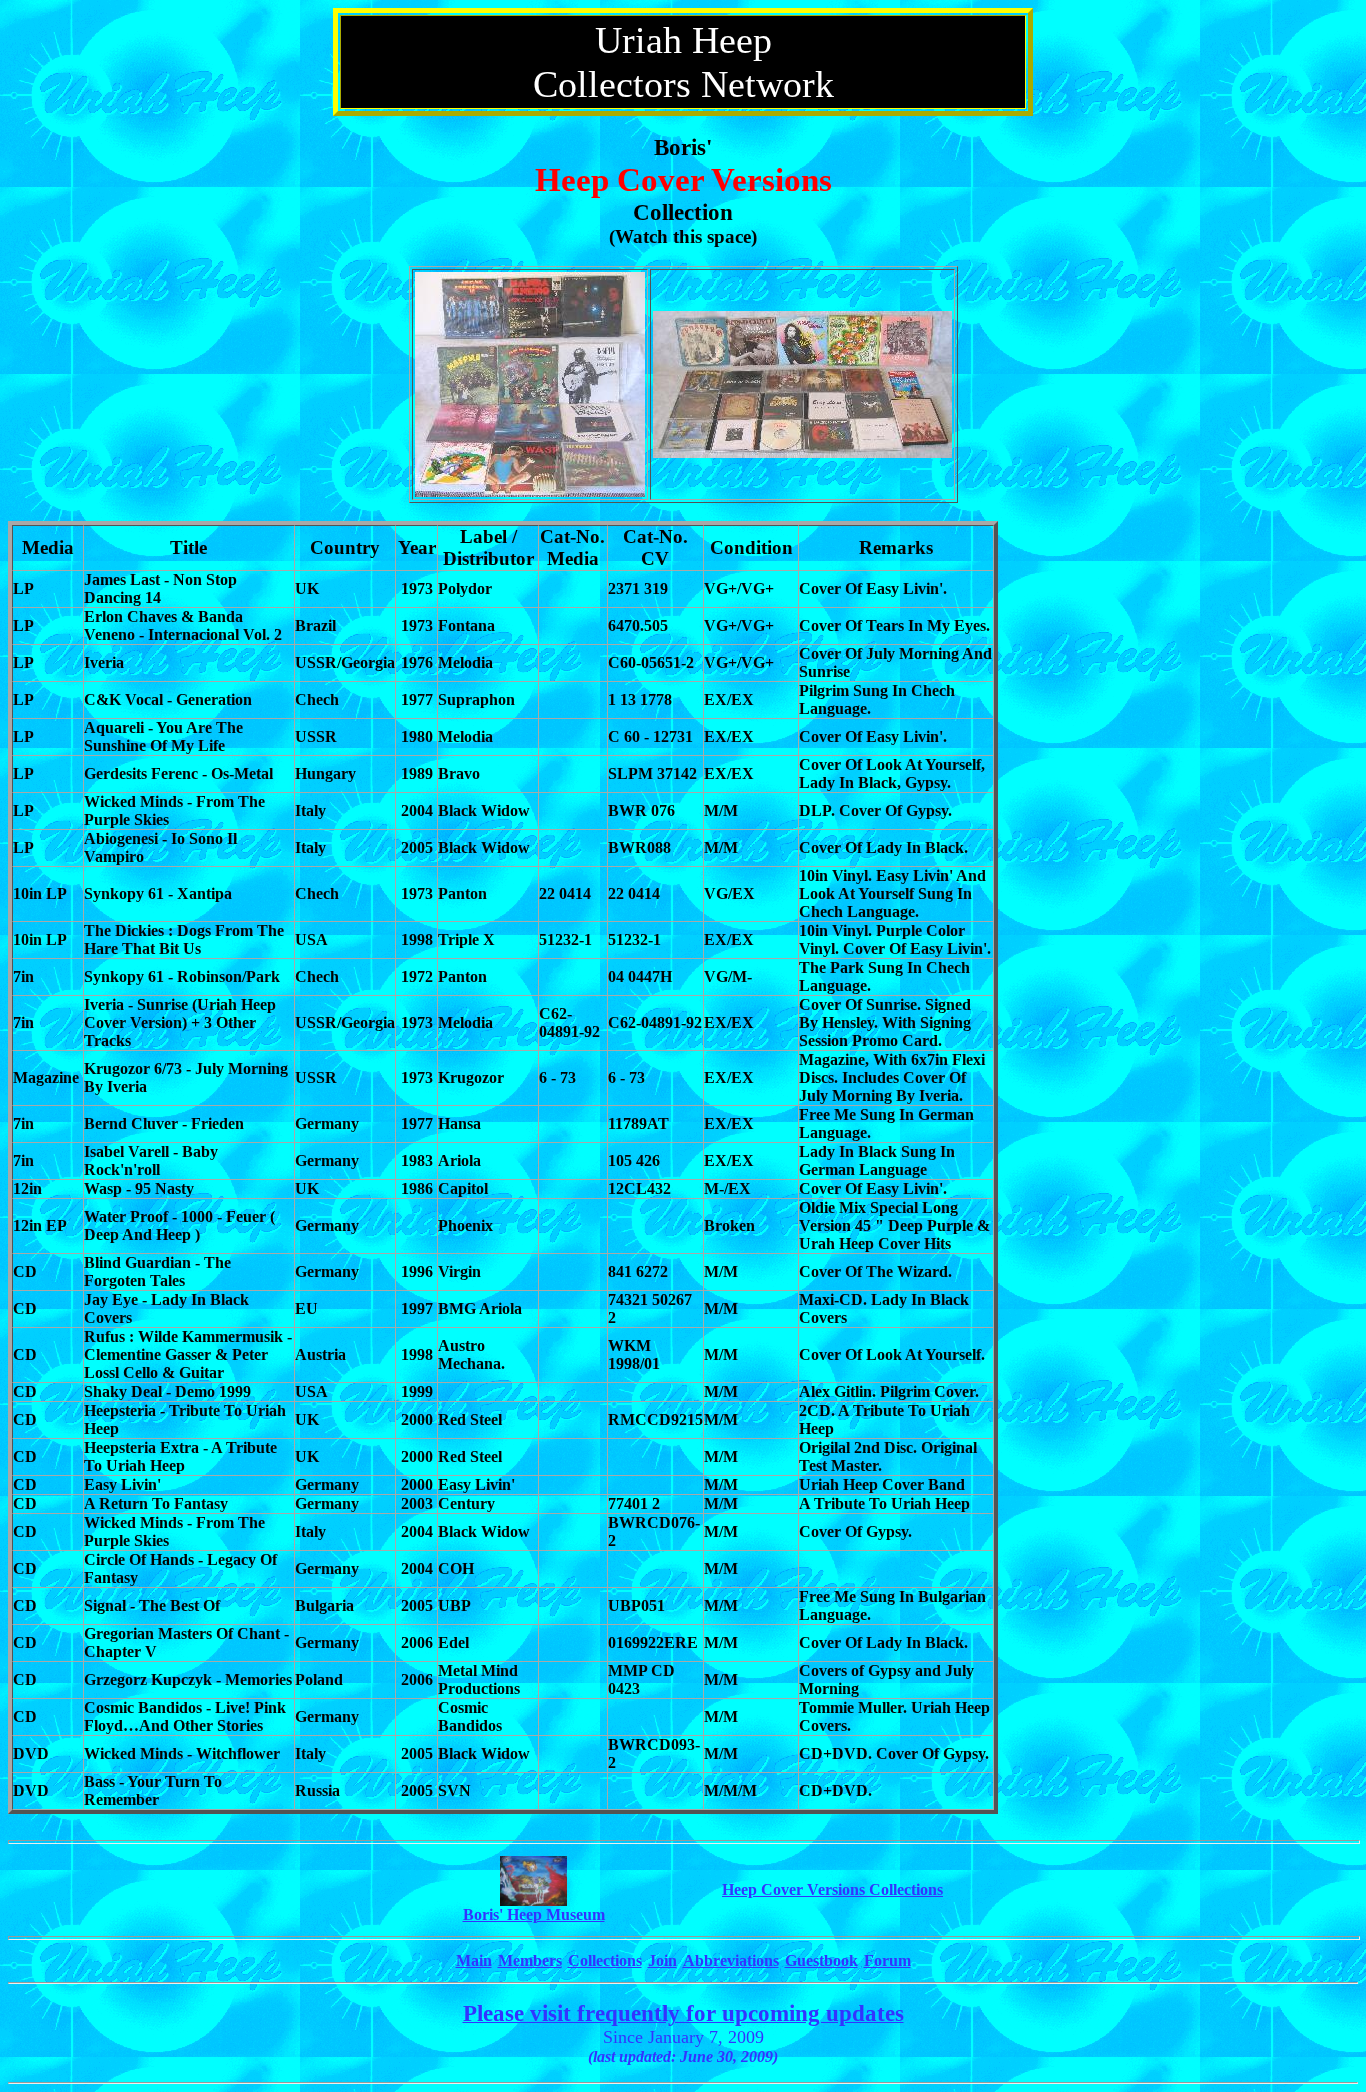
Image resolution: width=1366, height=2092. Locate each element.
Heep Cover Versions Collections (832, 1889)
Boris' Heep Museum (534, 1914)
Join (662, 1960)
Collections (605, 1960)
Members (530, 1960)
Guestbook (821, 1960)
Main (474, 1960)
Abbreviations (731, 1960)
